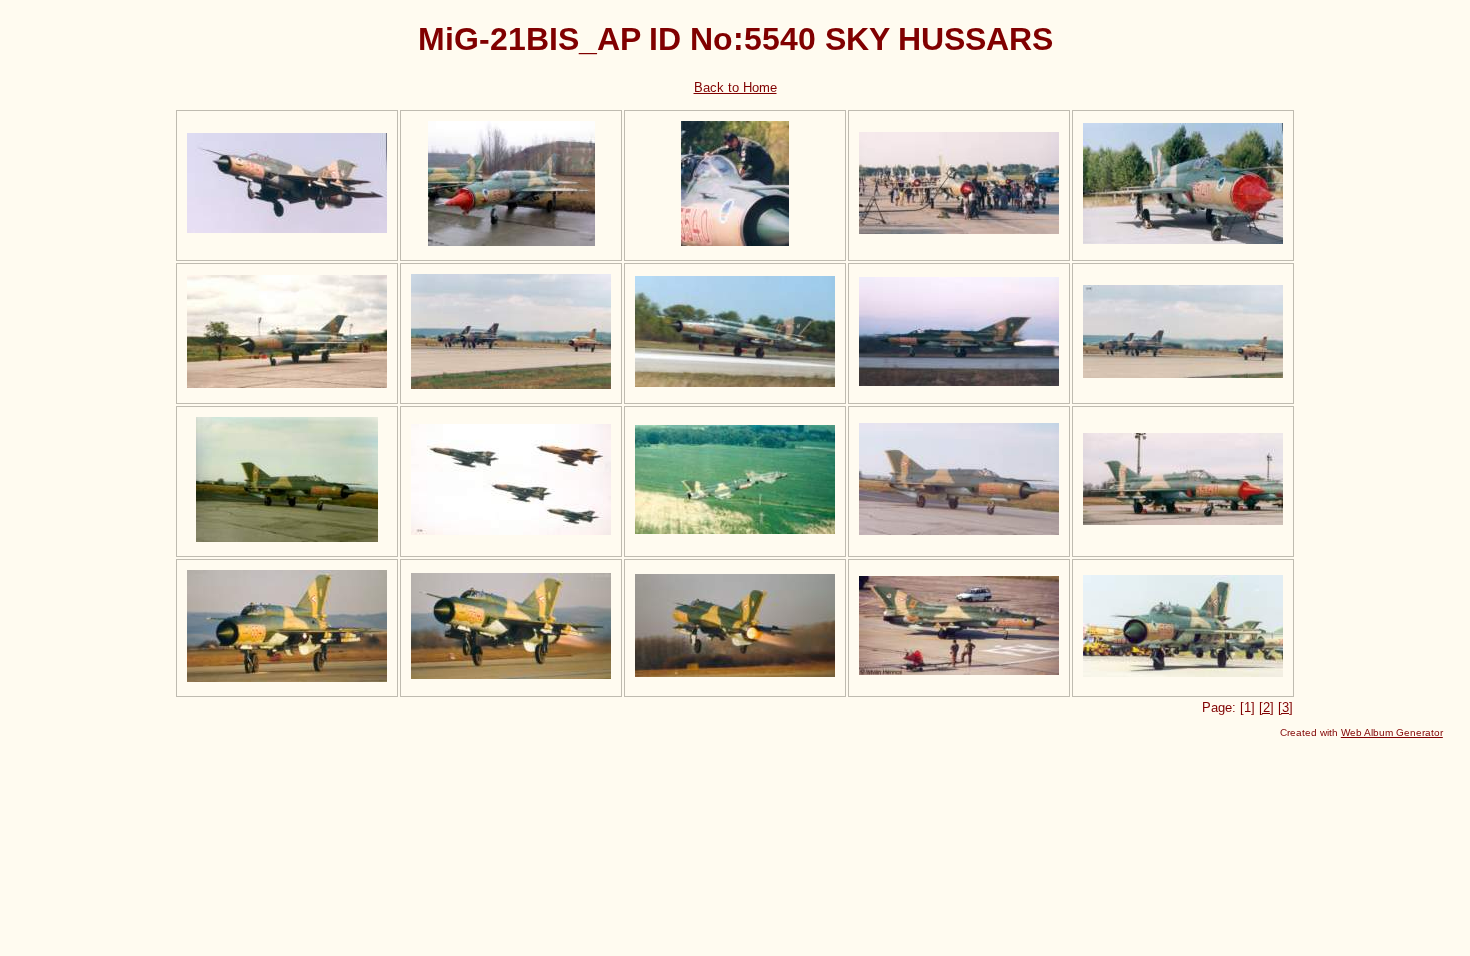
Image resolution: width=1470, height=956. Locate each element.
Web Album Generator (1392, 732)
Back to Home (735, 87)
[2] (1266, 707)
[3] (1285, 707)
